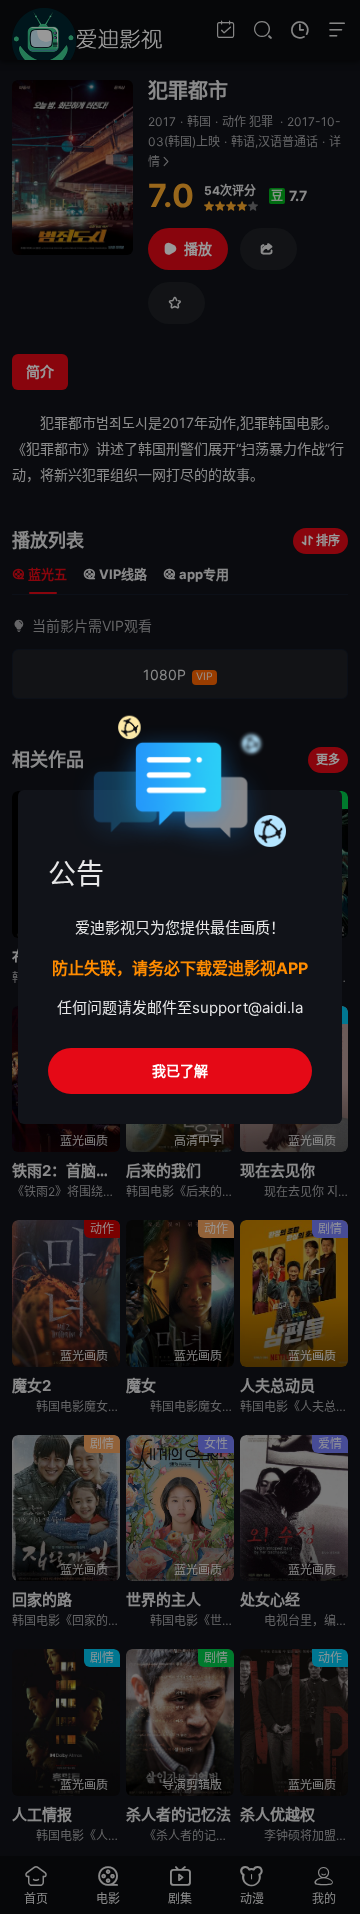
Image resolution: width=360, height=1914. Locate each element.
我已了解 (180, 1070)
